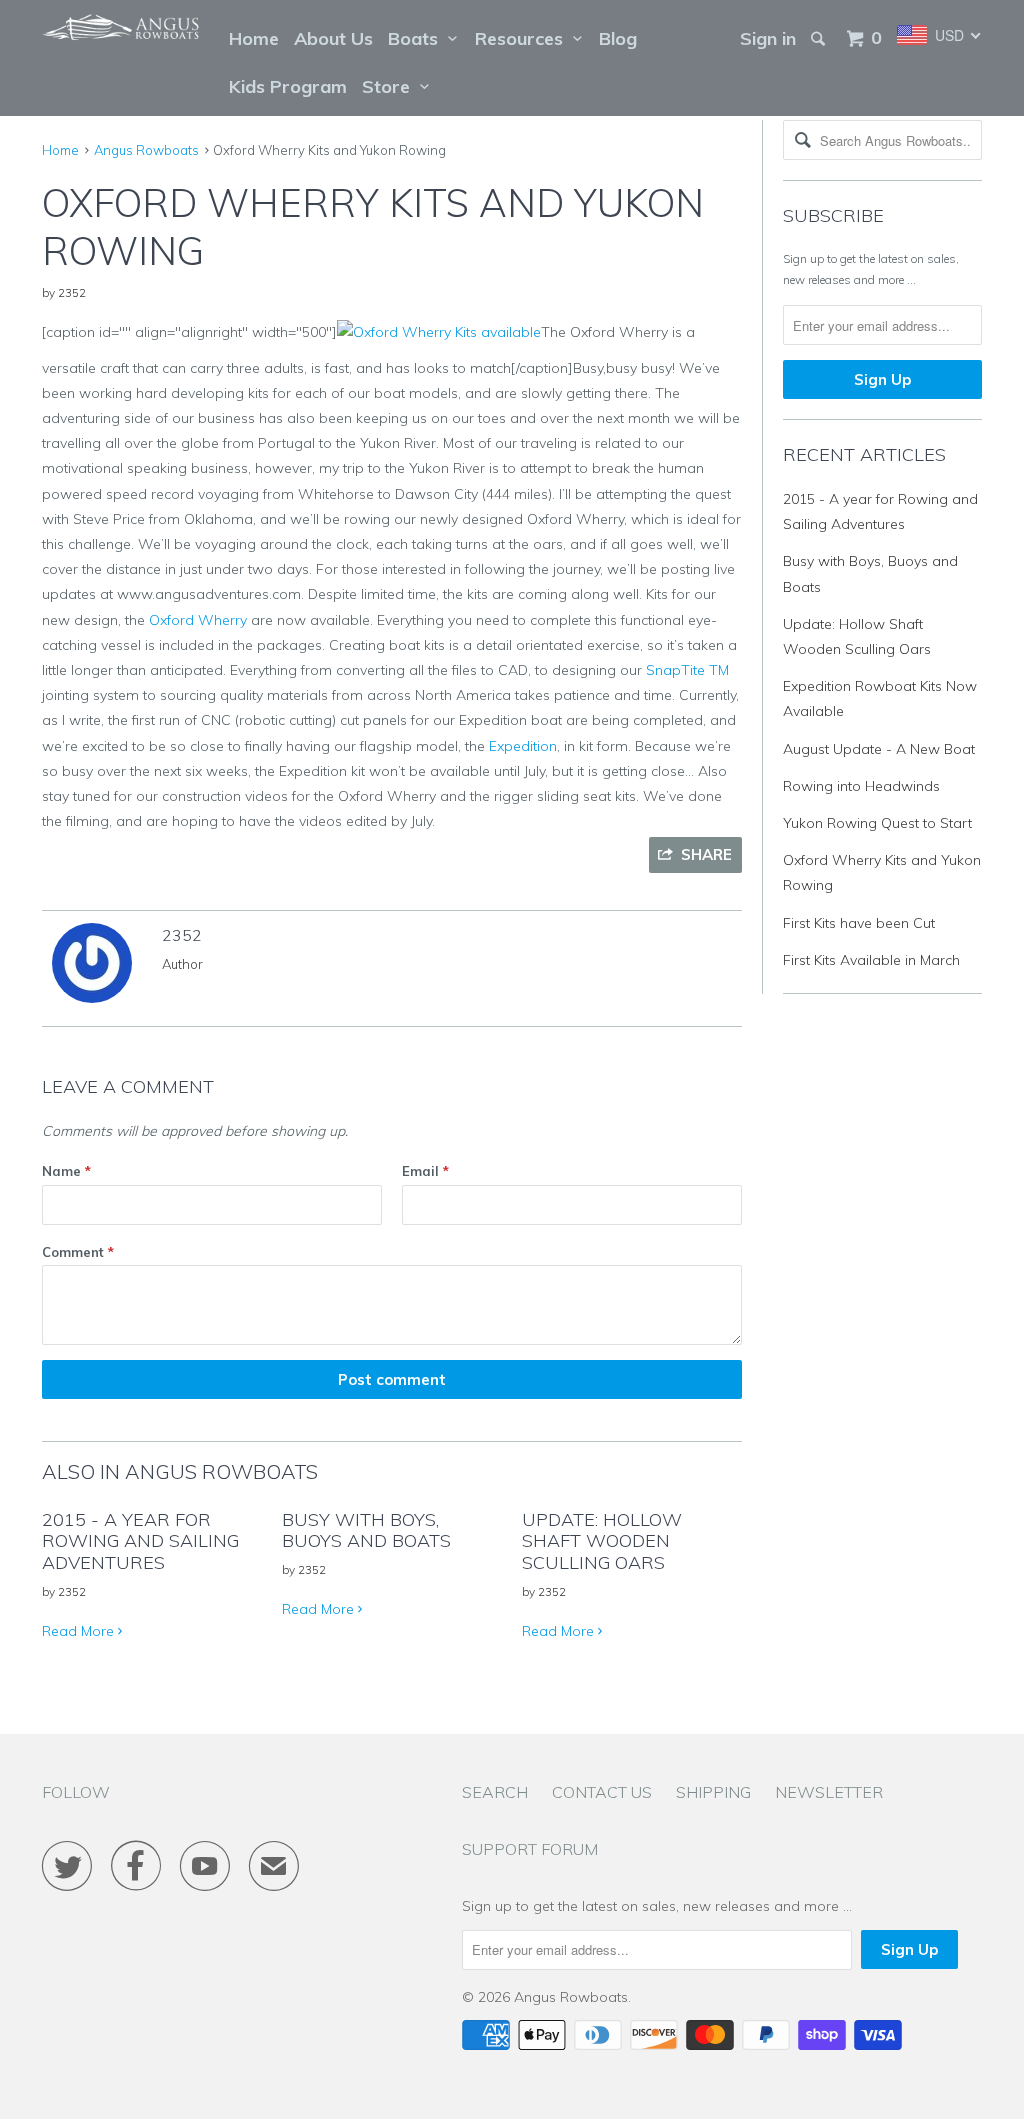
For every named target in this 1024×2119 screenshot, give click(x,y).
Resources (524, 38)
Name (66, 1171)
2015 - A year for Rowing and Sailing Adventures (140, 1541)
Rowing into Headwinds (861, 786)
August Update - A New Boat (879, 749)
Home (254, 38)
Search (495, 1792)
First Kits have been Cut (859, 923)
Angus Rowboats (571, 1997)
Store (391, 86)
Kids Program (288, 86)
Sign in (768, 38)
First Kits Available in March (871, 960)
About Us (333, 38)
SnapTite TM (687, 670)
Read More (80, 1631)
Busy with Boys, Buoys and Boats (366, 1530)
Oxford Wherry (198, 620)
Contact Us (602, 1792)
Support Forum (530, 1849)
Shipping (713, 1792)
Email (425, 1171)
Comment (78, 1252)
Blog (618, 38)
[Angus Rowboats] (122, 32)
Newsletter (829, 1792)
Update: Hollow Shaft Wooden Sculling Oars (602, 1541)
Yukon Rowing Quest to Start (877, 823)
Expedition (523, 746)
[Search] (820, 39)
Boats (418, 38)
